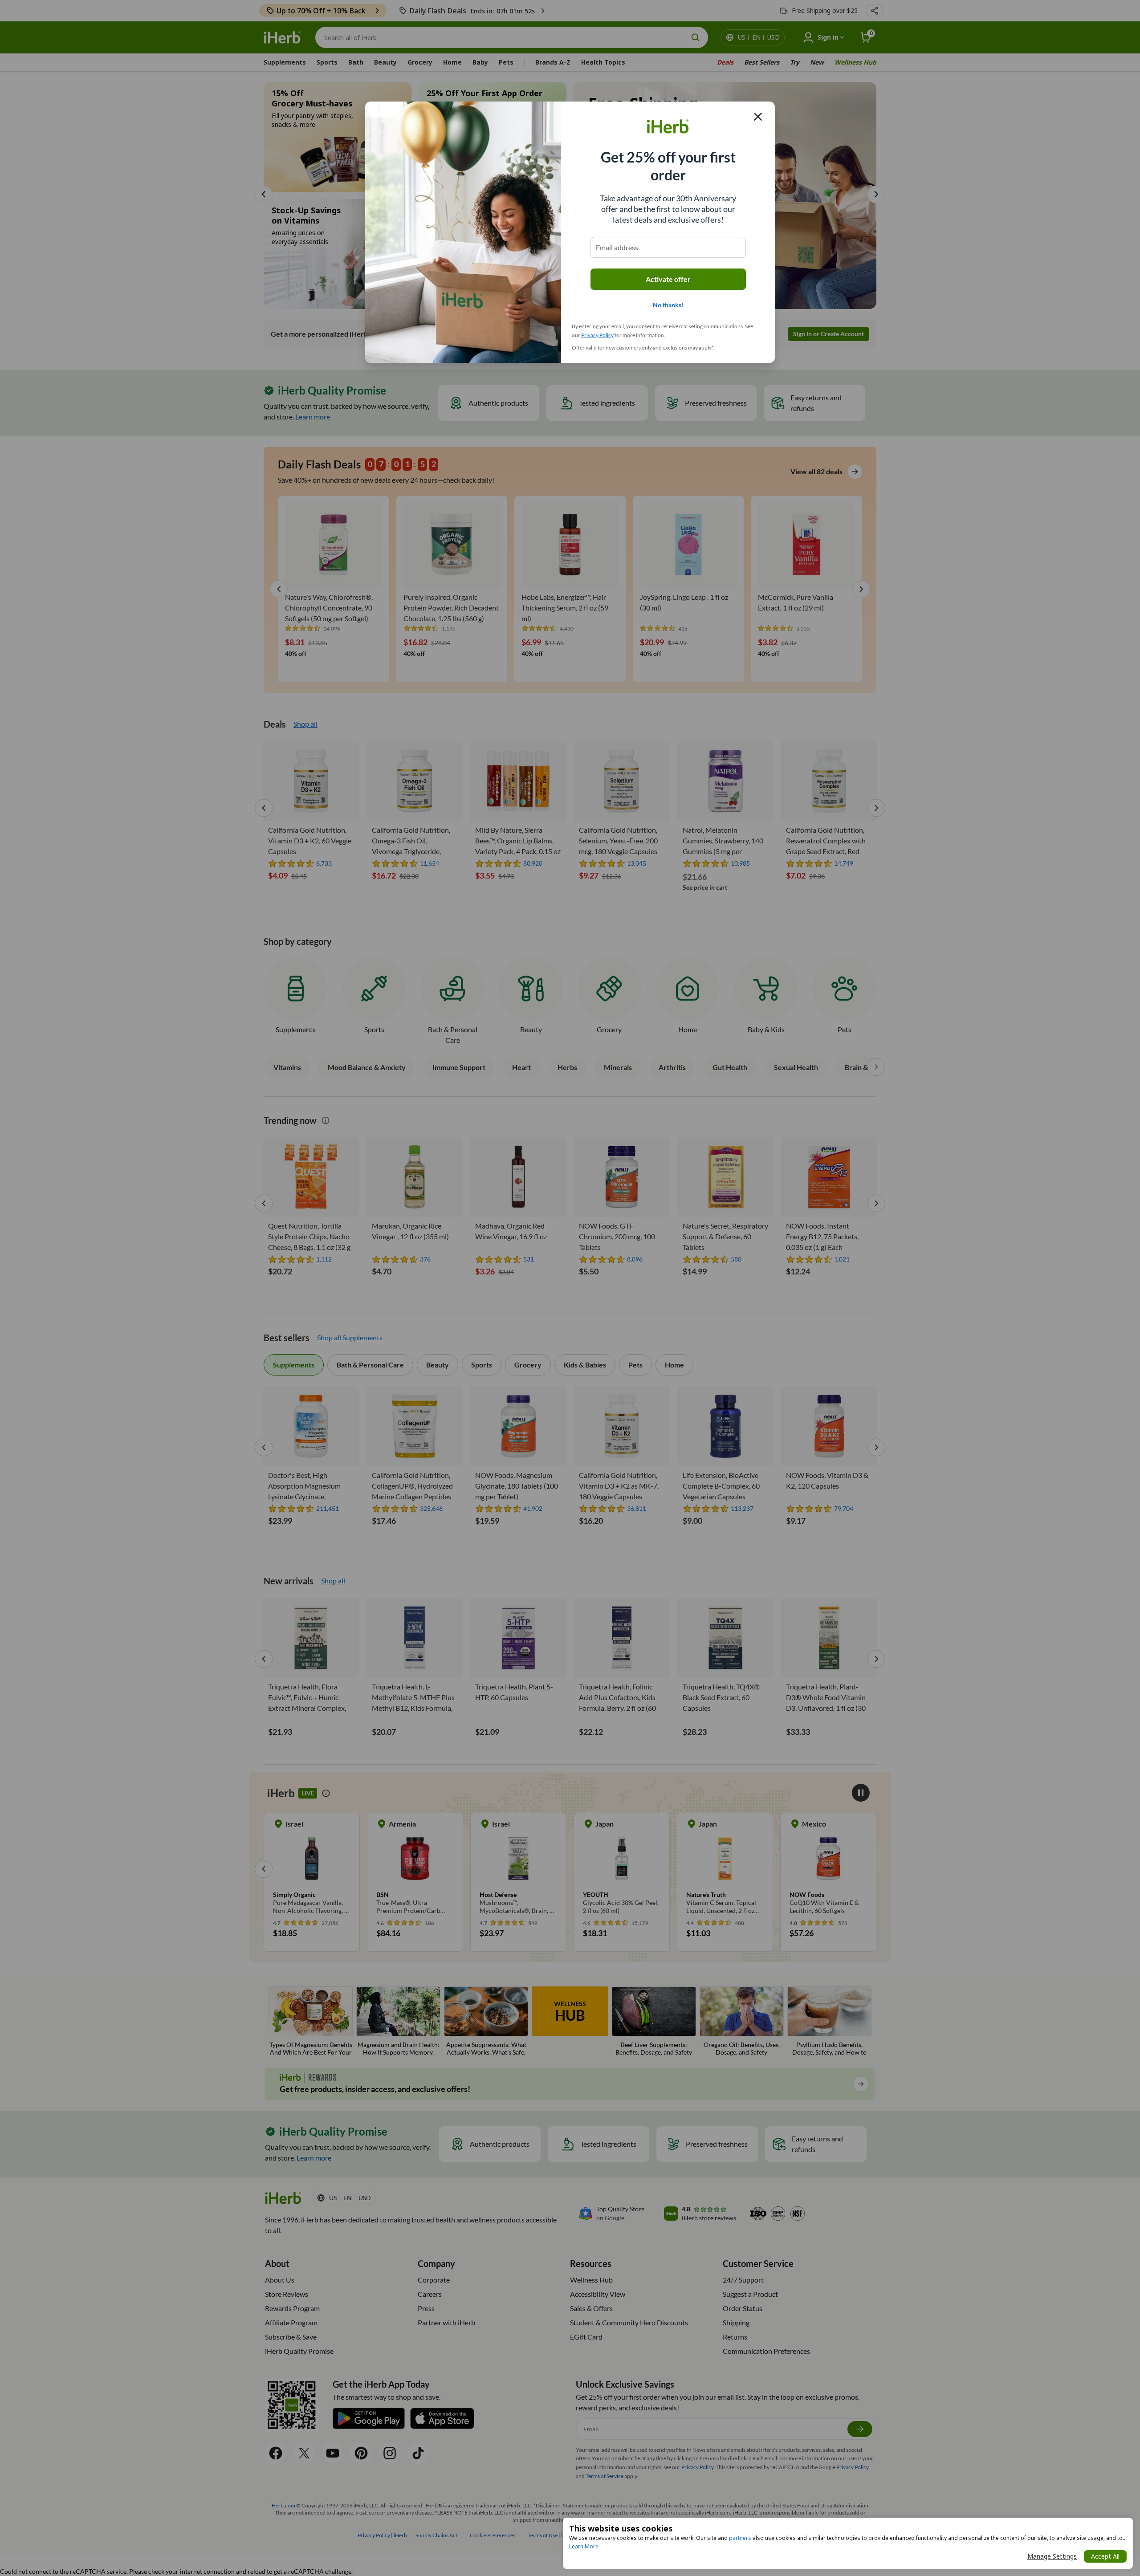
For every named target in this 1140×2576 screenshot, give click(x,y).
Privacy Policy (597, 335)
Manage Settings (1052, 2556)
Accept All (1105, 2556)
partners (740, 2538)
